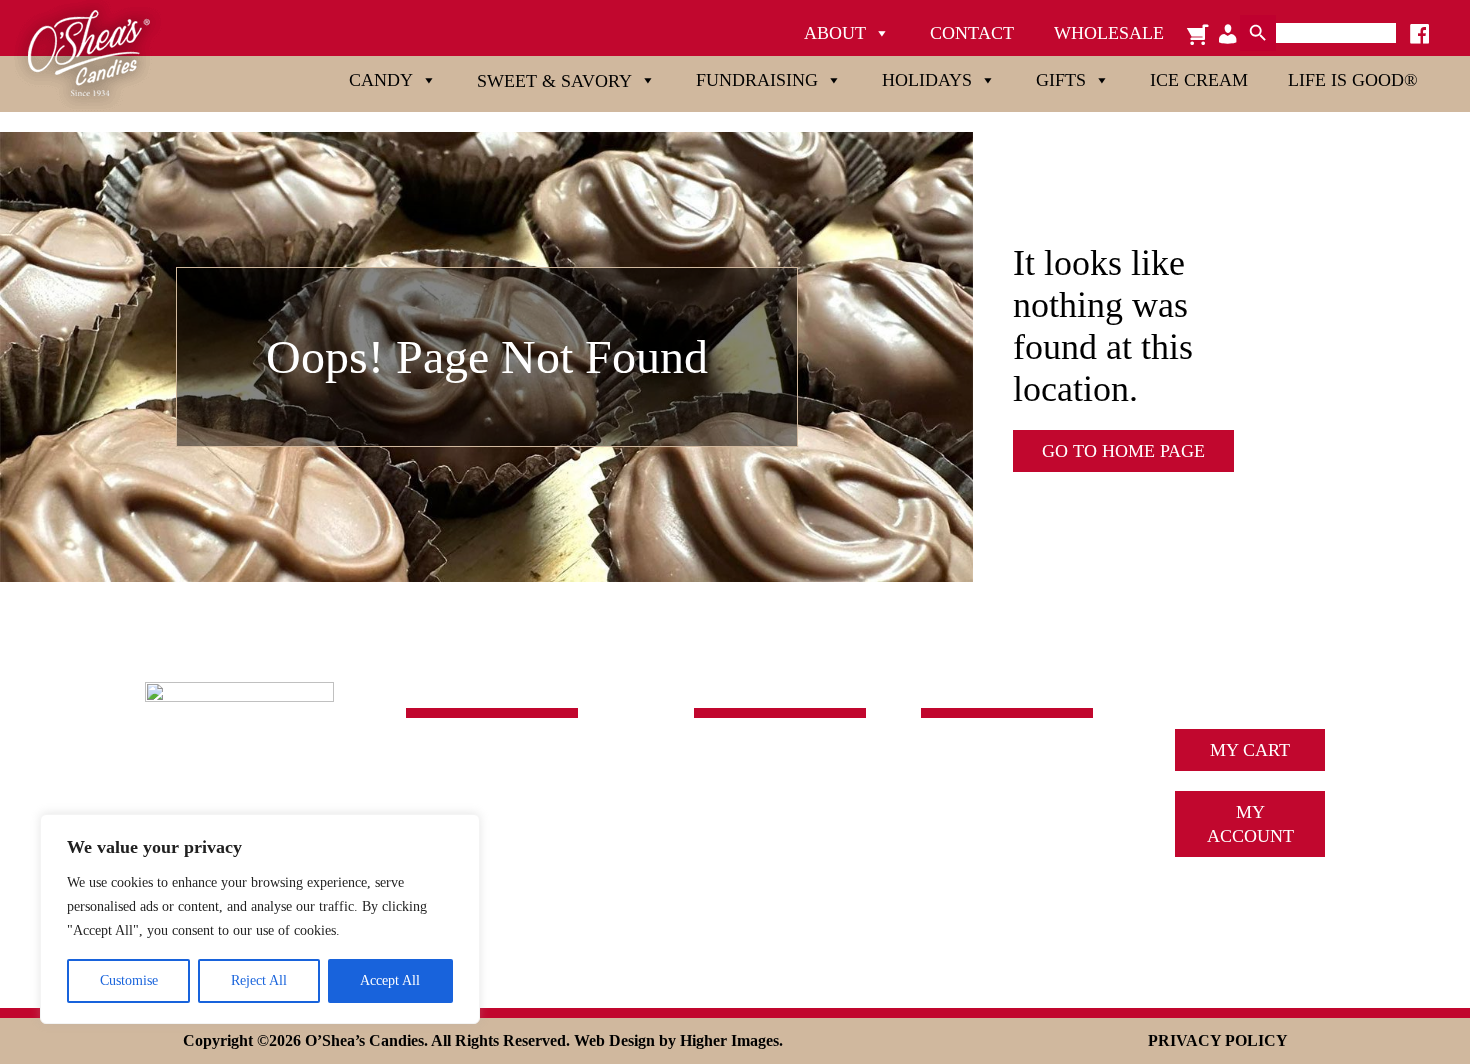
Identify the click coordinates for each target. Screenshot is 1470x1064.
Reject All (259, 980)
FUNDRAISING (755, 821)
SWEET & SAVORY (771, 791)
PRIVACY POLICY (1218, 1040)
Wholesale (1109, 33)
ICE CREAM (970, 821)
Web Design (614, 1040)
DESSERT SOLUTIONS (1012, 851)
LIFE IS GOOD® (759, 911)
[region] (260, 919)
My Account (1250, 824)
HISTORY (959, 791)
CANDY (726, 761)
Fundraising (757, 80)
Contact (972, 33)
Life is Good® (1353, 80)
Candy (381, 80)
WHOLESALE (976, 911)
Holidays (927, 80)
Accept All (390, 980)
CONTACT (963, 881)
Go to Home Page (1123, 451)
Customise (129, 980)
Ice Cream (1199, 80)
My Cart (1250, 750)
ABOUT (952, 761)
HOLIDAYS (739, 851)
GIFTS (719, 881)
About (835, 33)
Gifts (1061, 80)
